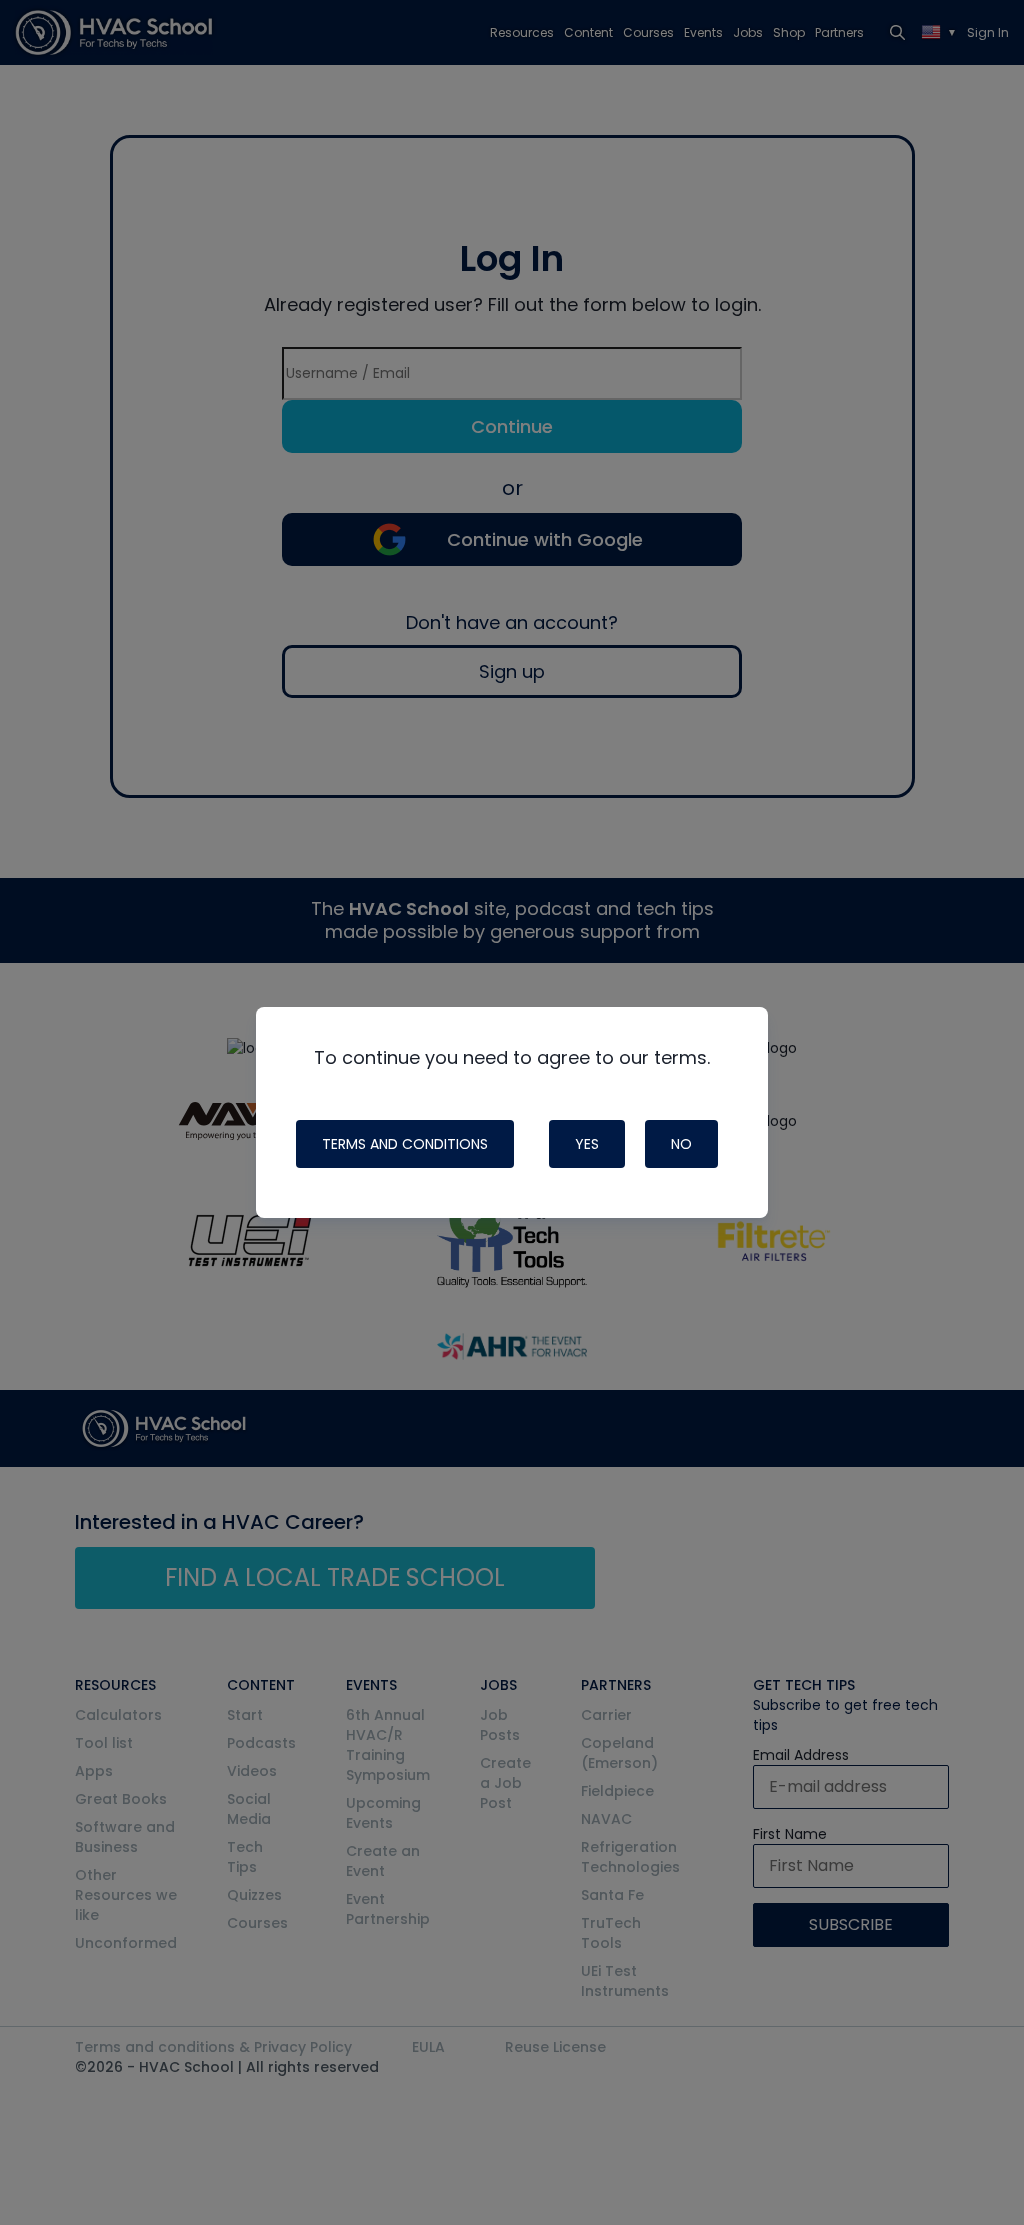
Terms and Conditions (405, 1144)
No (681, 1144)
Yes (587, 1144)
